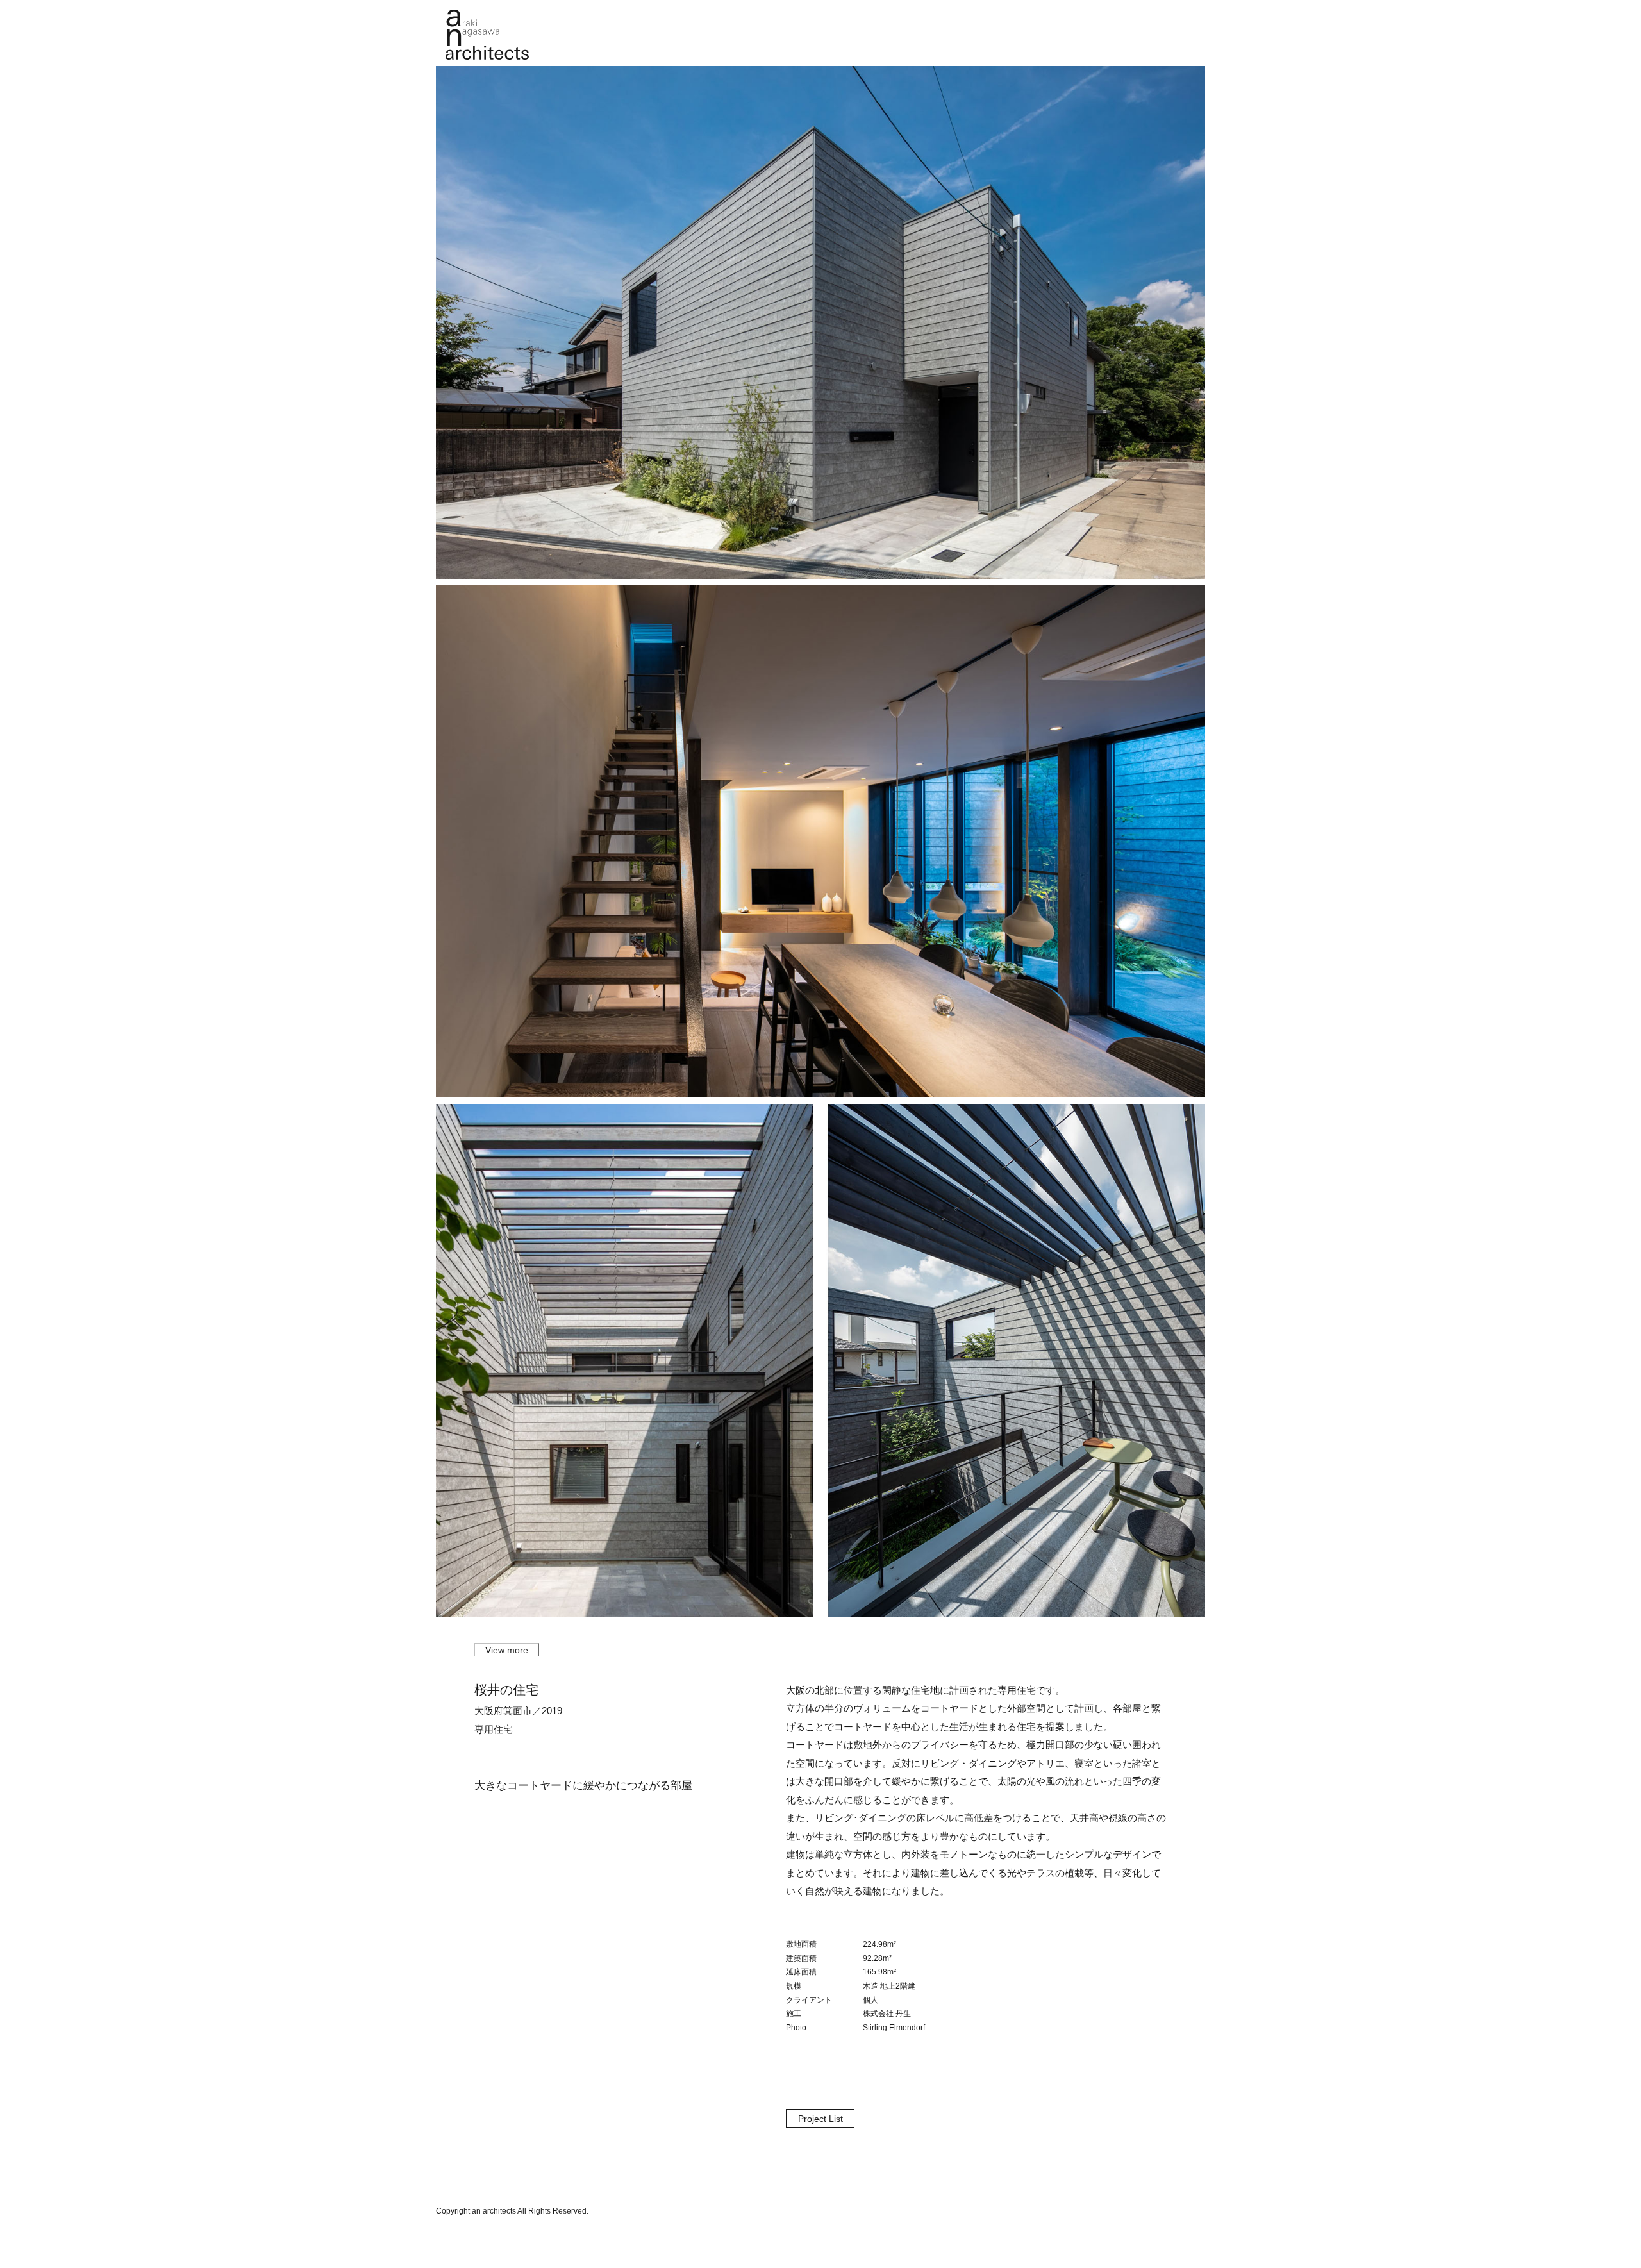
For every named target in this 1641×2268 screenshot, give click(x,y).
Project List (820, 2119)
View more (507, 1650)
